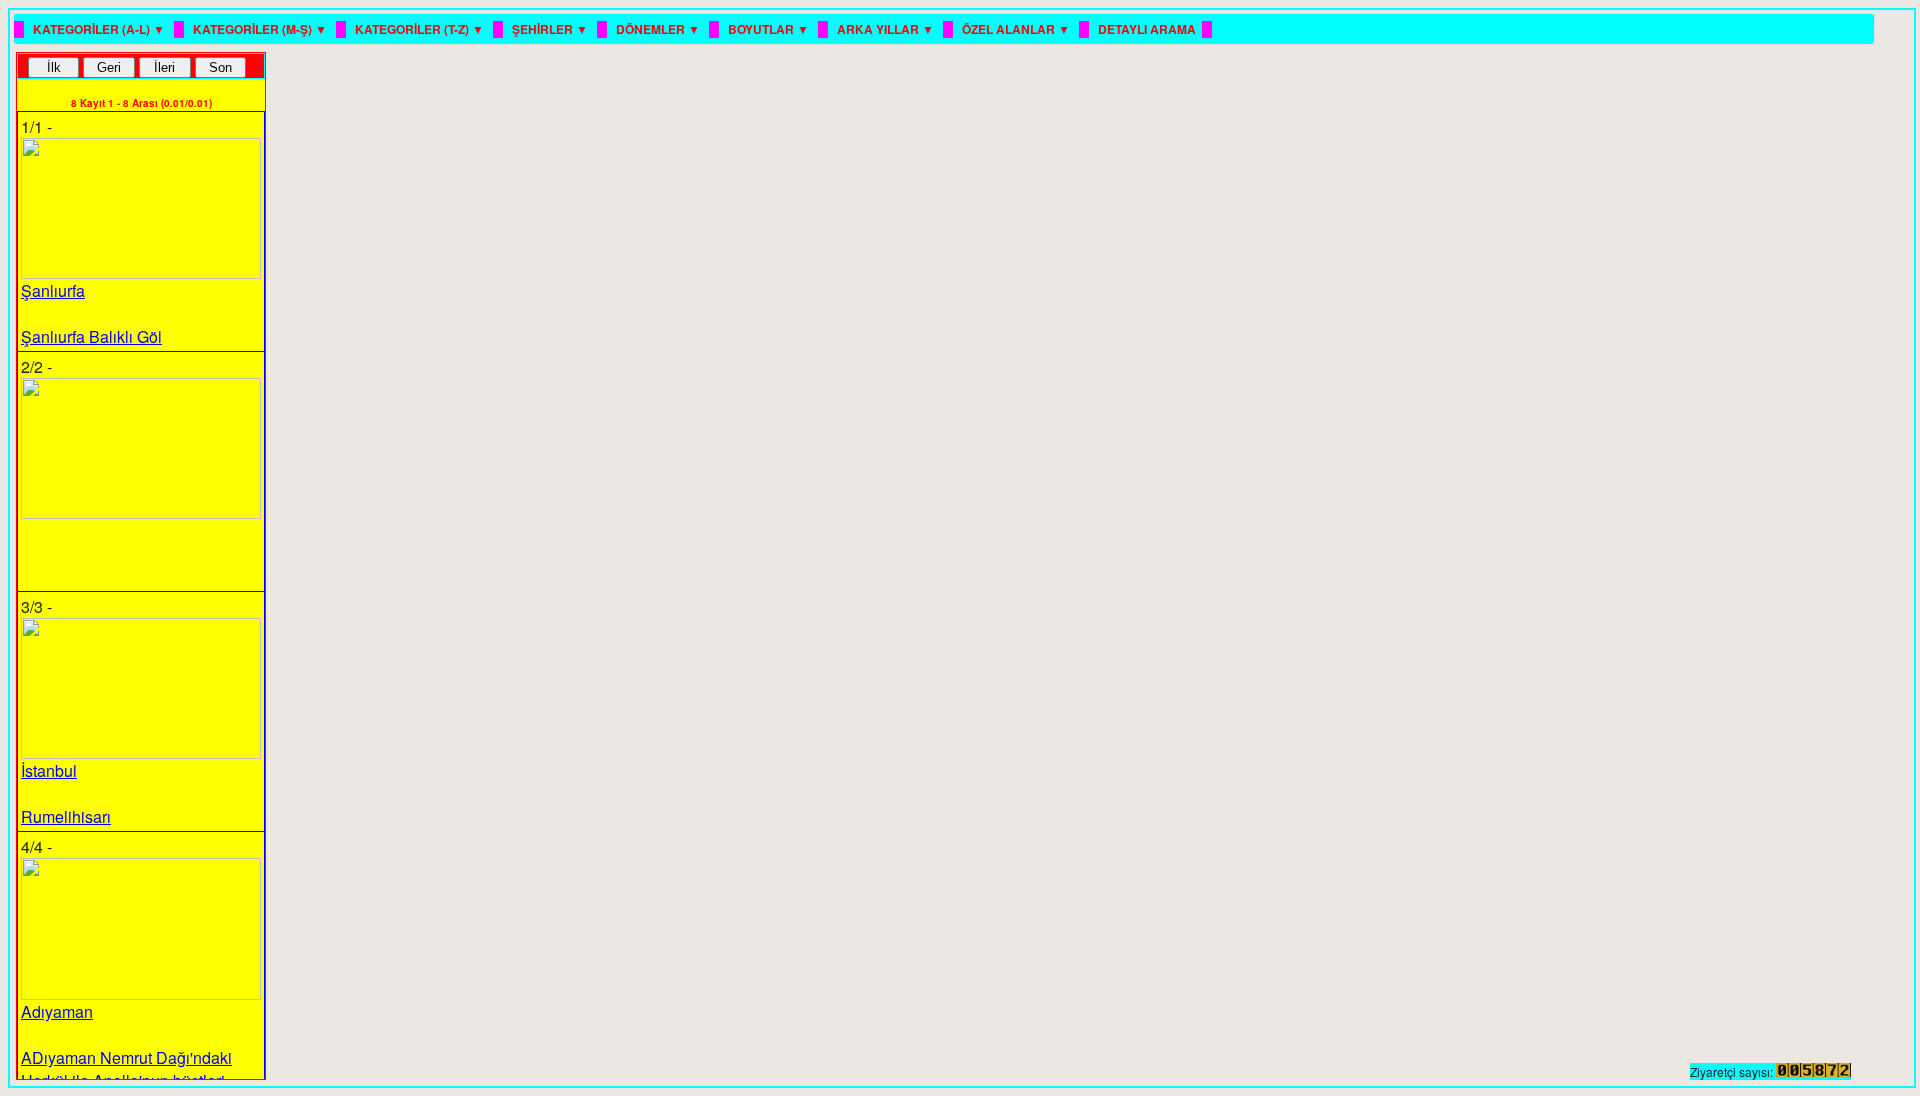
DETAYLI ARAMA (1147, 29)
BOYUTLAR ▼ (770, 29)
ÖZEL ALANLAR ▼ (1017, 29)
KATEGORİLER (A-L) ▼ (100, 29)
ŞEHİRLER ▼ (551, 29)
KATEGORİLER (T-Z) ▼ (421, 29)
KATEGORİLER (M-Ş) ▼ (261, 29)
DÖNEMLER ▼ (659, 29)
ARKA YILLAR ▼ (887, 29)
